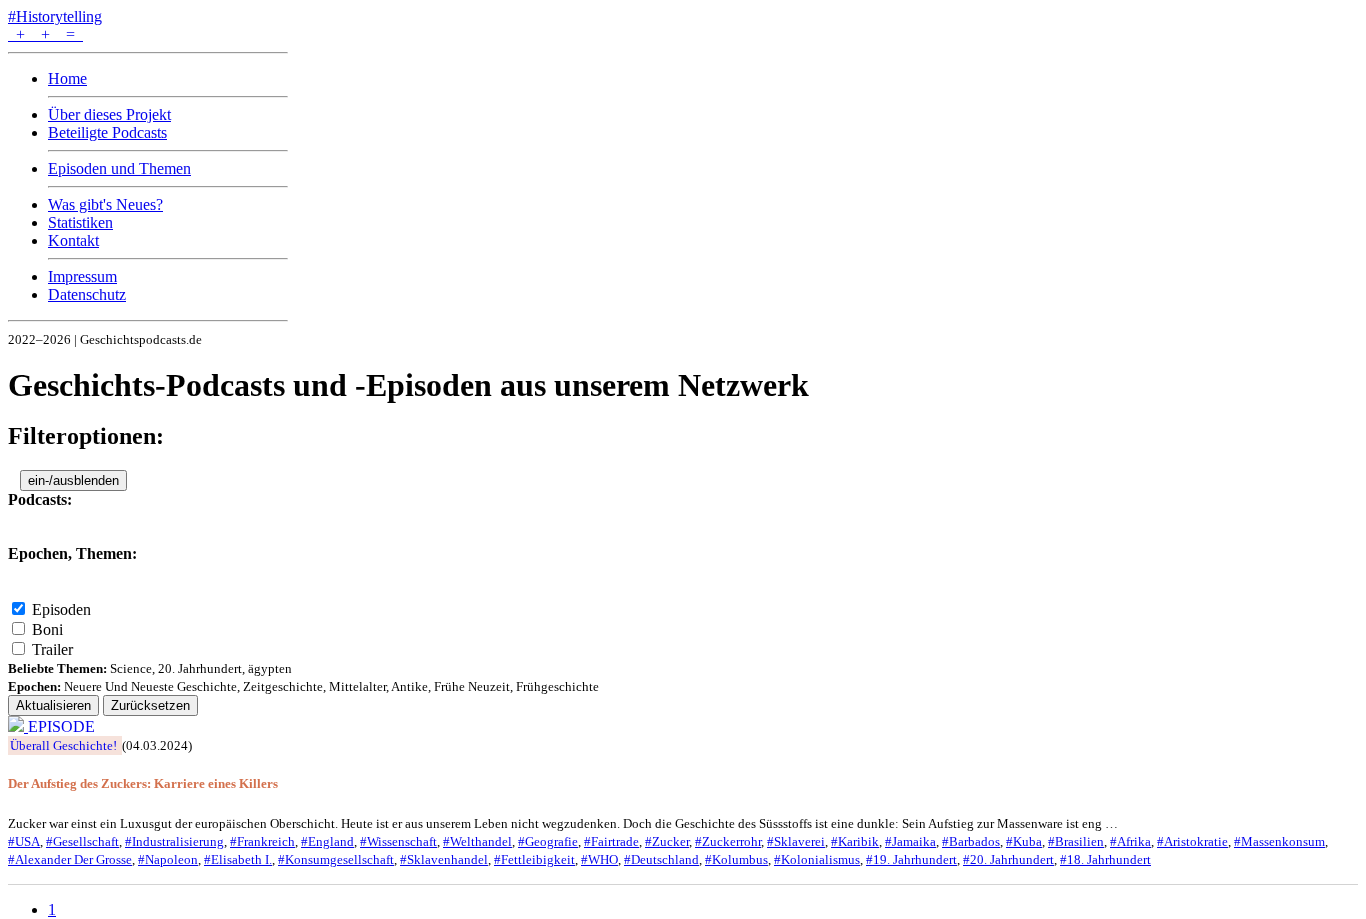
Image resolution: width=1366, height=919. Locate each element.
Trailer (52, 649)
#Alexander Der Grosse (70, 859)
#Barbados (971, 841)
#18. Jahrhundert (1105, 859)
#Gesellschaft (82, 841)
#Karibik (855, 841)
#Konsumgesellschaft (336, 859)
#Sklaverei (796, 841)
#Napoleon (168, 859)
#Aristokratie (1192, 841)
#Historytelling (55, 16)
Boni (47, 629)
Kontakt (73, 240)
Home (67, 78)
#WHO (599, 859)
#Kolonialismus (817, 859)
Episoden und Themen (119, 168)
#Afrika (1130, 841)
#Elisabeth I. (238, 859)
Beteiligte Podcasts (107, 132)
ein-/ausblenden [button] (73, 480)
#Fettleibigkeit (534, 859)
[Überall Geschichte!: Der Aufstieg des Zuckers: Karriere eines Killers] (18, 726)
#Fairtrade (611, 841)
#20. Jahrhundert (1008, 859)
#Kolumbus (736, 859)
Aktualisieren (53, 705)
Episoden (61, 609)
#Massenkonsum (1279, 841)
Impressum (82, 276)
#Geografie (548, 841)
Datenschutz (87, 294)
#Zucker (667, 841)
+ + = (45, 34)
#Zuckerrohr (728, 841)
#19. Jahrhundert (911, 859)
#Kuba (1024, 841)
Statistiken (80, 222)
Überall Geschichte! (63, 745)
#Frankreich (262, 841)
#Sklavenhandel (444, 859)
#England (327, 841)
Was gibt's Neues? (105, 204)
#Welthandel (477, 841)
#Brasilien (1076, 841)
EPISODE (61, 726)
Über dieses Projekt (109, 114)
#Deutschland (661, 859)
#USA (24, 841)
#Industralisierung (174, 841)
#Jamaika (910, 841)
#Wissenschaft (398, 841)
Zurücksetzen (150, 705)
